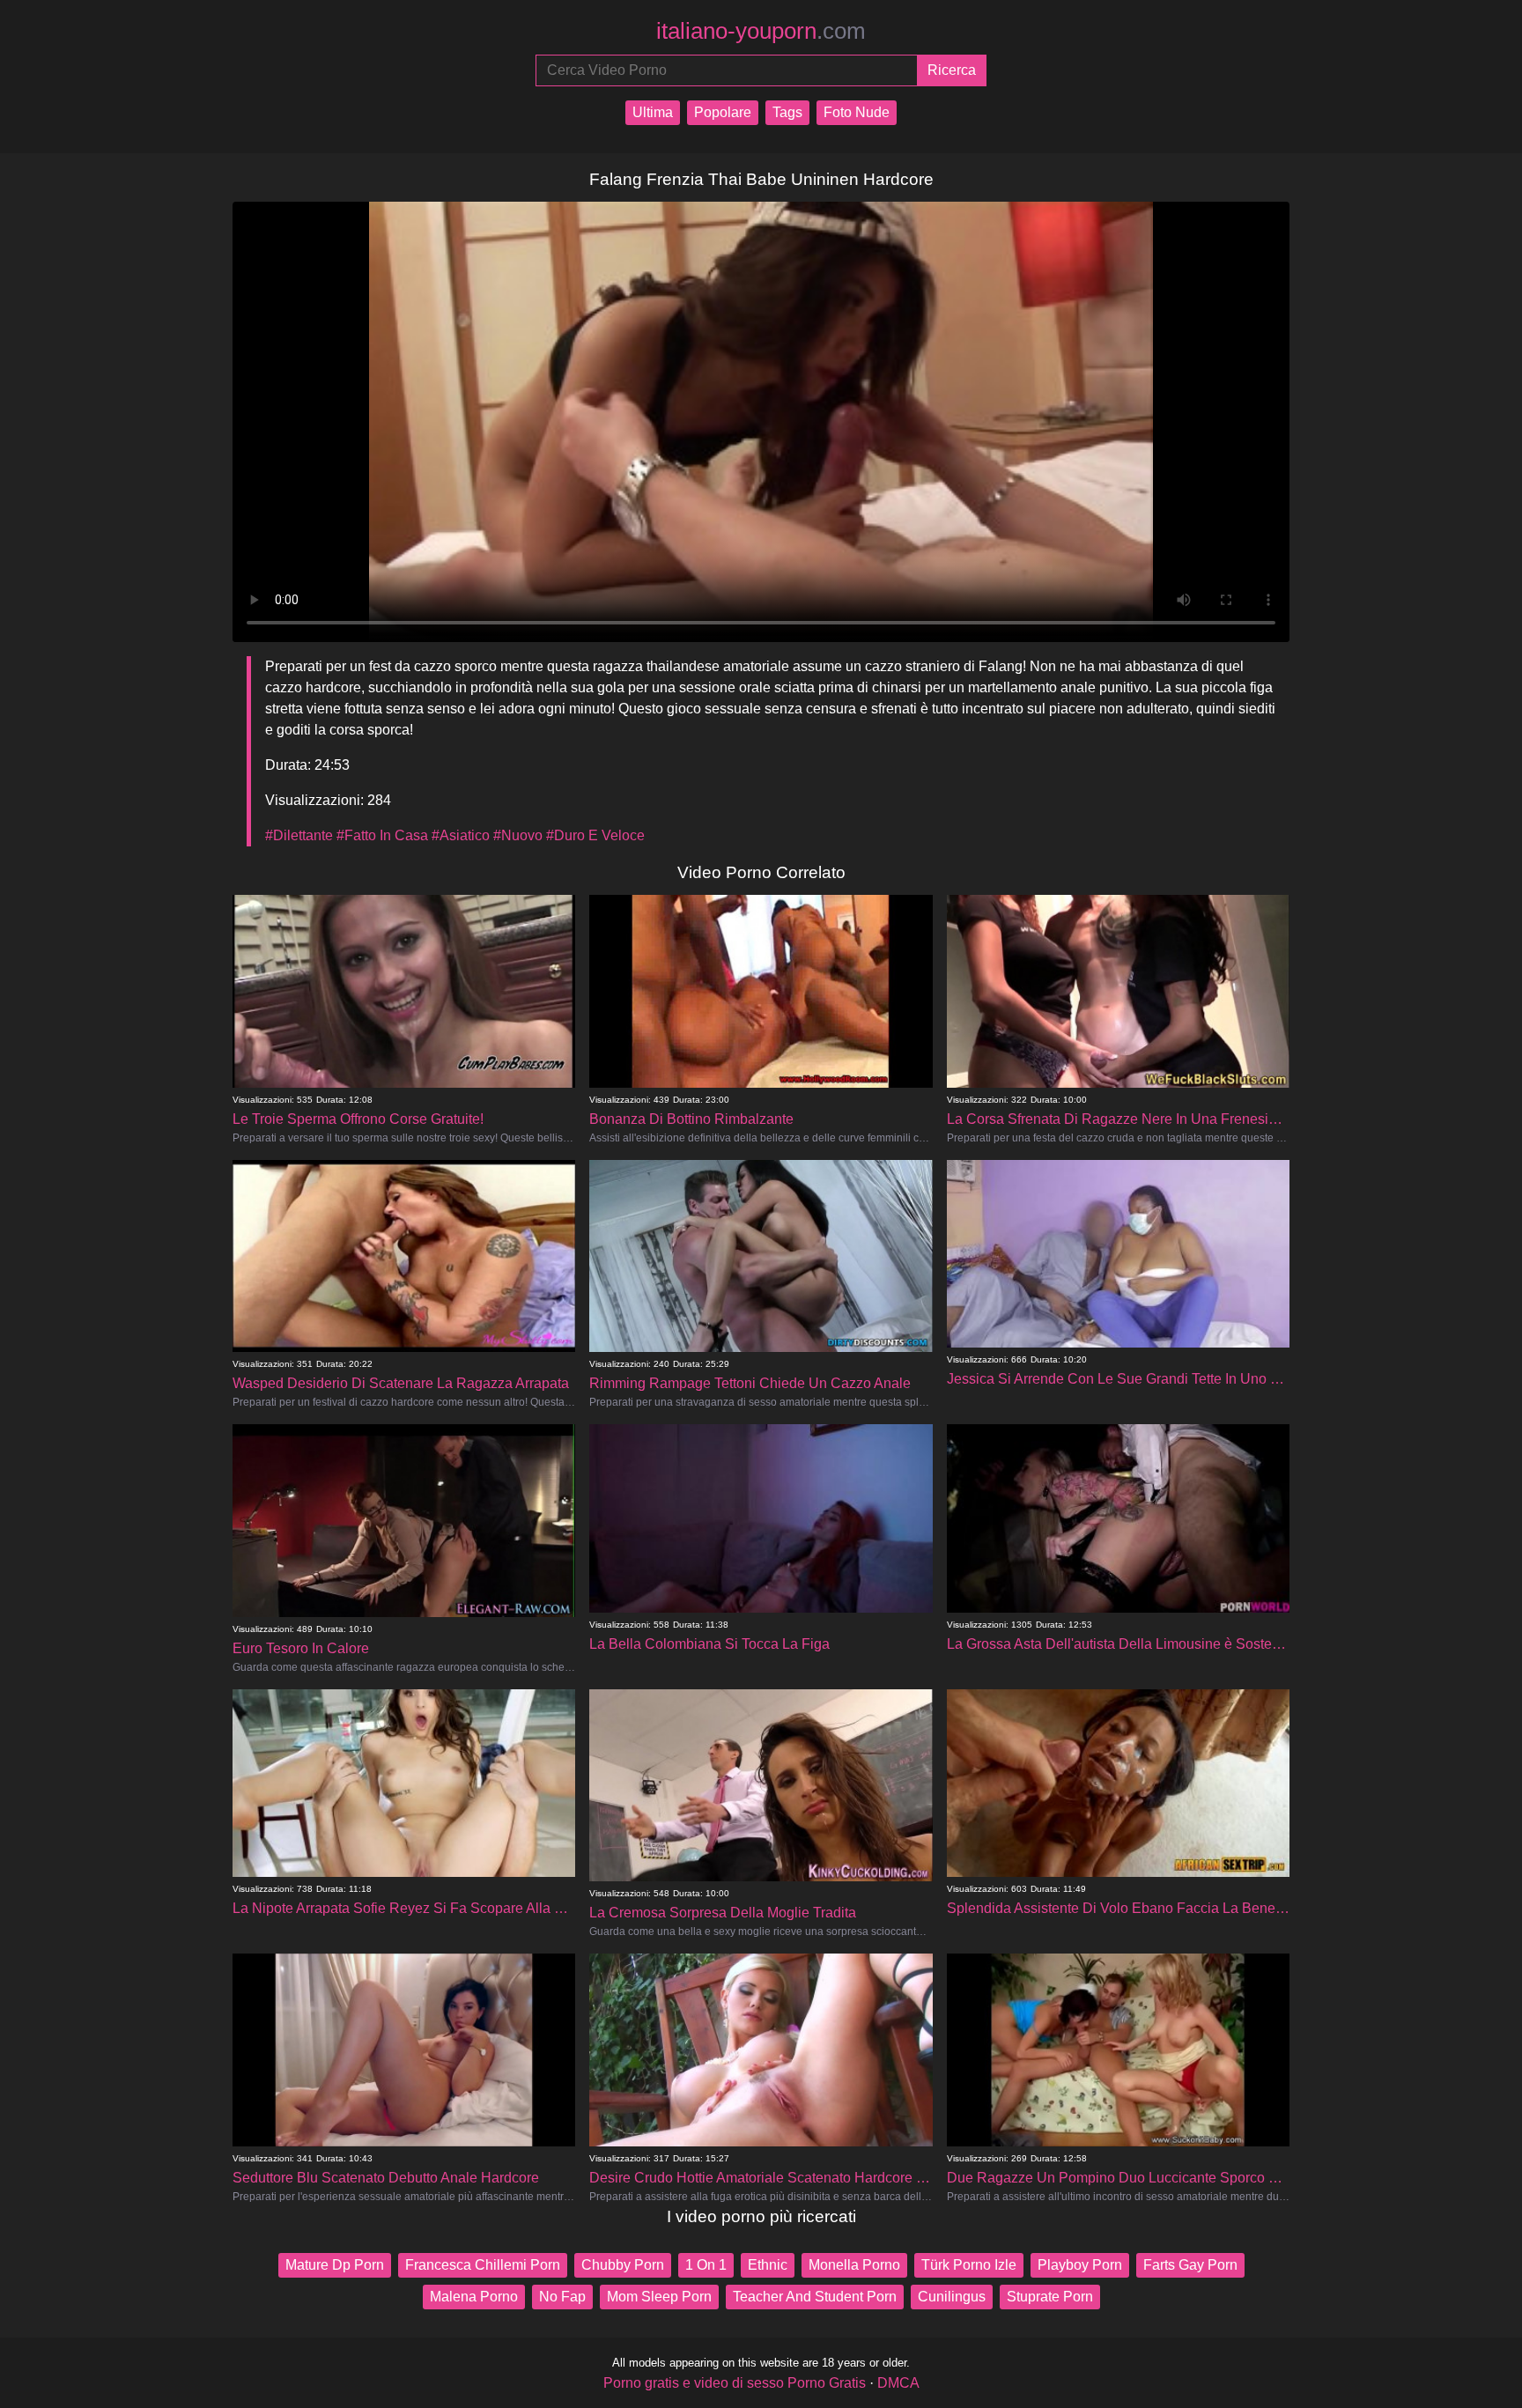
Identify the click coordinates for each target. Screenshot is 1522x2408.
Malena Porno (474, 2297)
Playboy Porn (1080, 2265)
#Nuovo (518, 835)
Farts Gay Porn (1190, 2265)
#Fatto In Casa (382, 835)
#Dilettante (299, 835)
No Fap (562, 2297)
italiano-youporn (761, 31)
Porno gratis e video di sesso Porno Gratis (735, 2383)
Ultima (653, 112)
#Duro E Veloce (595, 835)
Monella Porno (854, 2265)
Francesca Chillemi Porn (483, 2265)
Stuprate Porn (1050, 2297)
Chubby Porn (623, 2265)
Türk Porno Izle (969, 2265)
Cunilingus (952, 2297)
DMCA (898, 2383)
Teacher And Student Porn (815, 2297)
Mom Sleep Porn (659, 2297)
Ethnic (768, 2265)
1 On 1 (706, 2265)
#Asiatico (461, 835)
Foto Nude (857, 112)
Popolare (723, 112)
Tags (787, 112)
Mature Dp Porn (335, 2265)
